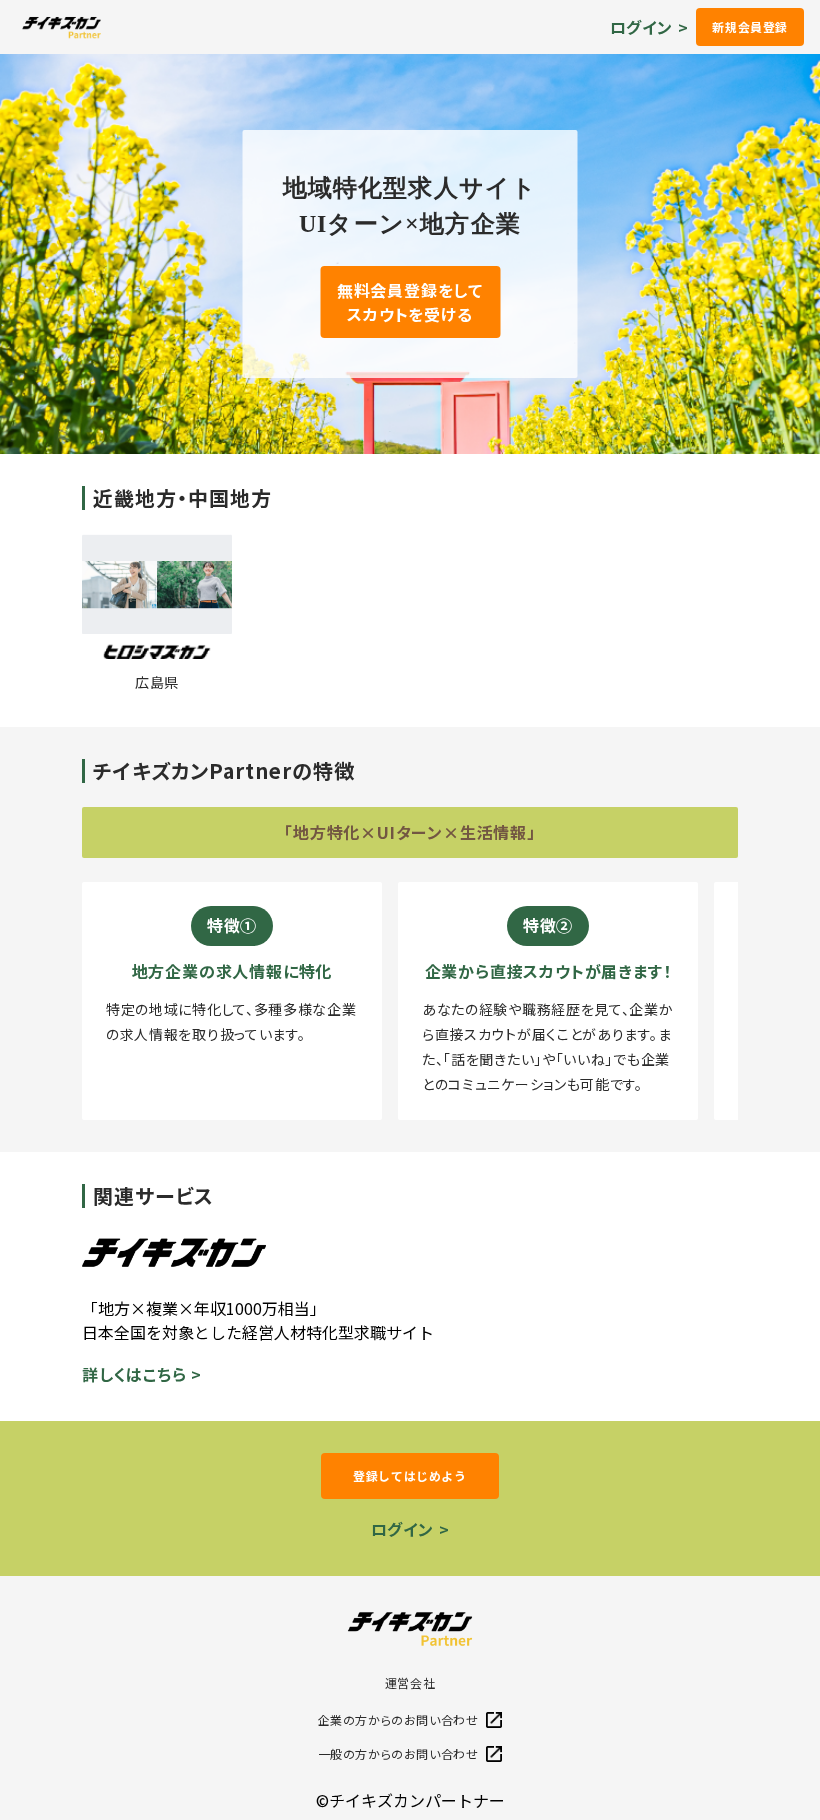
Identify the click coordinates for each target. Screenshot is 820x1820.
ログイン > (649, 27)
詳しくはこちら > (142, 1374)
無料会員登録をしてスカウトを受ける (410, 302)
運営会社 (410, 1682)
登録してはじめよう (409, 1475)
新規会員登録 (750, 26)
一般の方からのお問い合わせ (398, 1753)
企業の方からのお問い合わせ (398, 1719)
